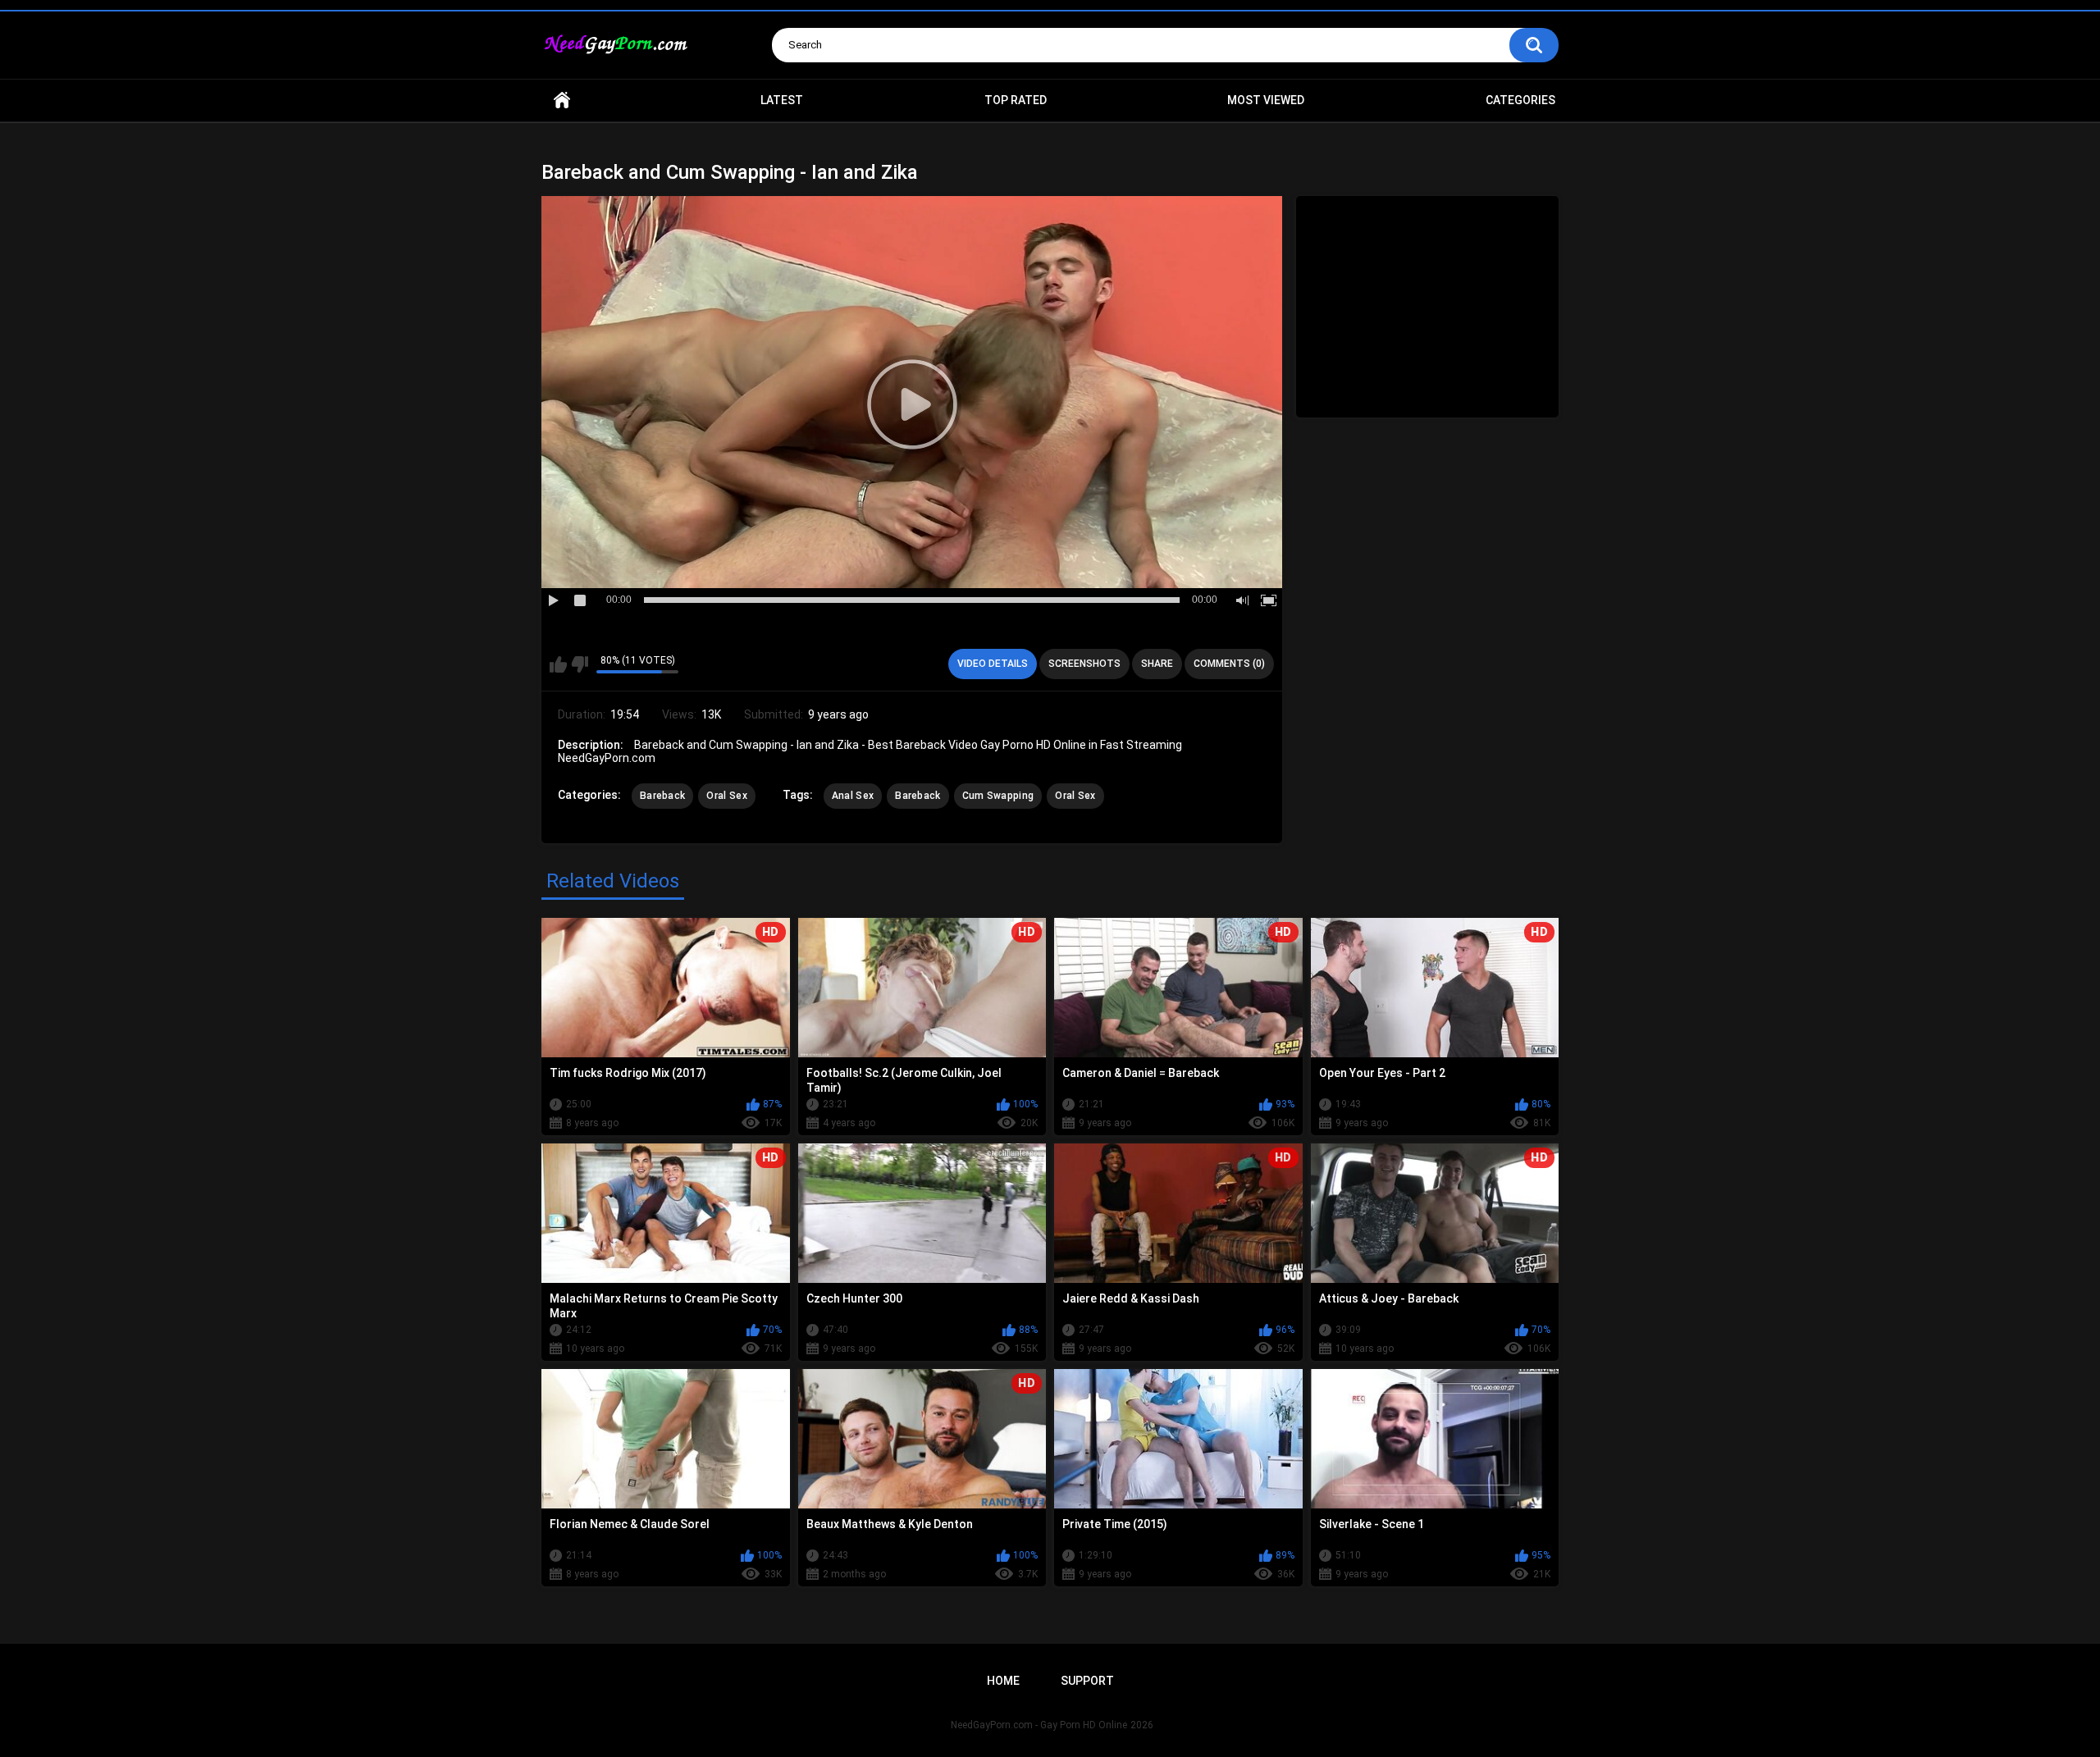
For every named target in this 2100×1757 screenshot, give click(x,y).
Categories (1520, 100)
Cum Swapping (998, 796)
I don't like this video (580, 664)
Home (562, 100)
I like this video (558, 664)
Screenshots (1084, 664)
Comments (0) (1229, 664)
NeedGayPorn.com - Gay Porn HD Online (1039, 1725)
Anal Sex (853, 796)
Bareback (662, 796)
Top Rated (1016, 100)
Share (1157, 664)
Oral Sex (726, 796)
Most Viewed (1266, 100)
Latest (782, 100)
